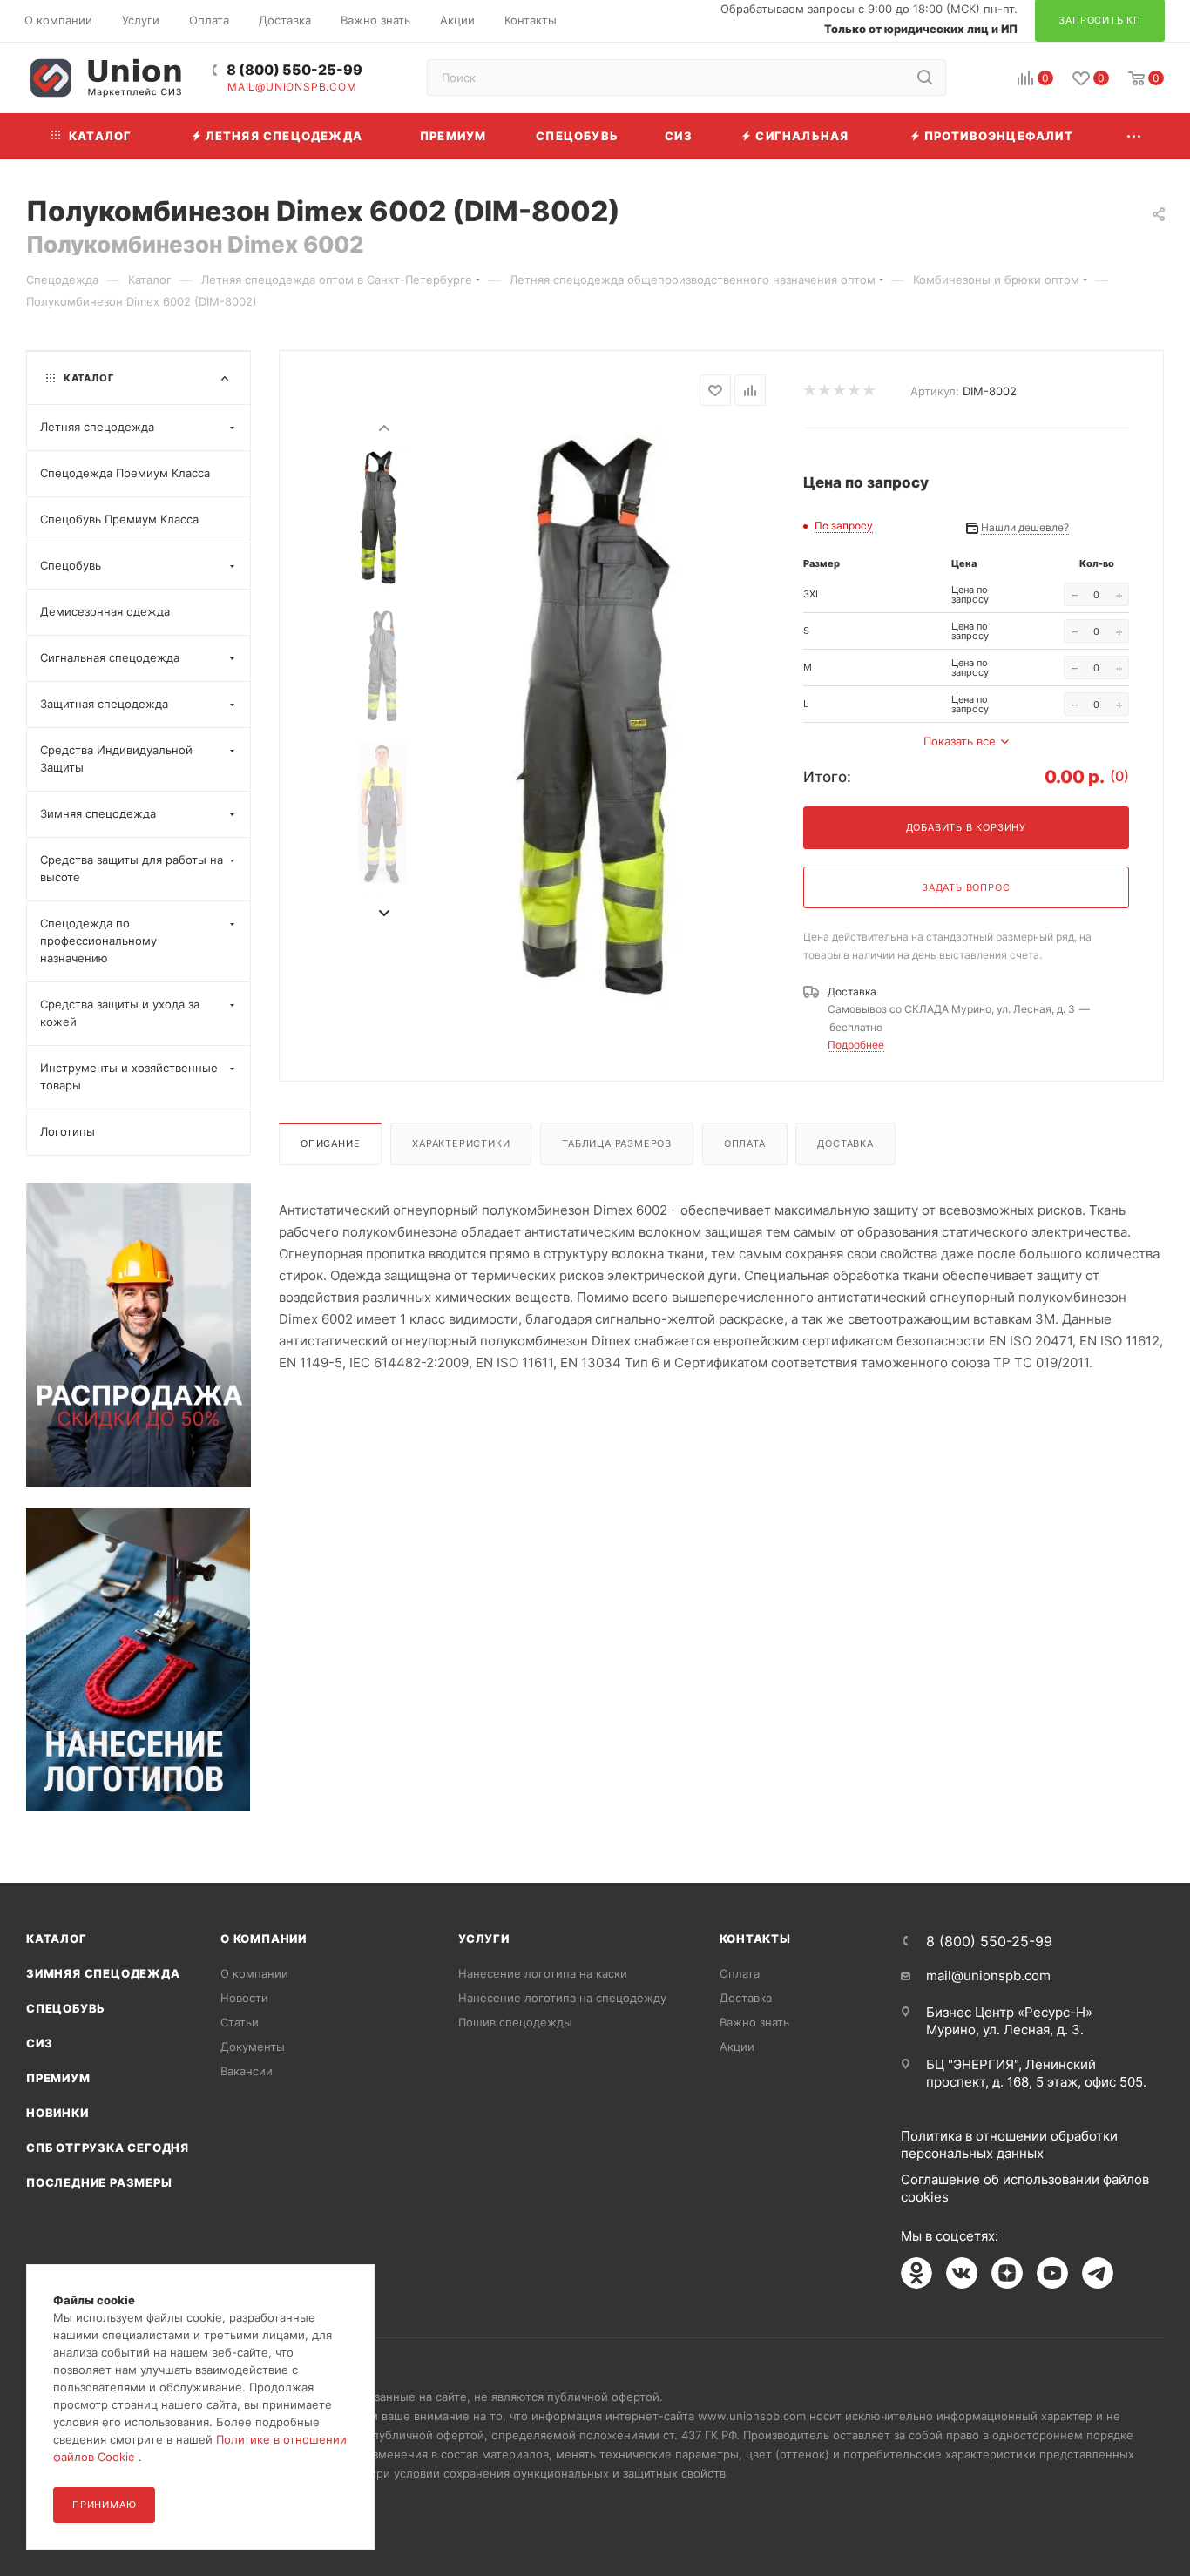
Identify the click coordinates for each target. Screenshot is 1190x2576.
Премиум (58, 2078)
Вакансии (247, 2071)
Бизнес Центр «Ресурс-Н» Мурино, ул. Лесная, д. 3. (1009, 2021)
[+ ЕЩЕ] (1135, 136)
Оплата (745, 1143)
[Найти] (925, 78)
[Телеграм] (1098, 2273)
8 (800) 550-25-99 (294, 70)
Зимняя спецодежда (103, 1973)
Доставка (845, 1143)
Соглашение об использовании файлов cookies (1025, 2188)
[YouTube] (1052, 2273)
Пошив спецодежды (515, 2022)
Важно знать (754, 2022)
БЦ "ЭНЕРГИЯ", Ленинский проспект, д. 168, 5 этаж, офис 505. (1036, 2073)
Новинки (57, 2113)
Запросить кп (1178, 142)
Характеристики (461, 1143)
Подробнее (856, 1045)
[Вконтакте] (962, 2273)
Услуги (484, 1939)
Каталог (57, 1939)
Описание (330, 1143)
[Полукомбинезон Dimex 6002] (611, 720)
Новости (244, 1998)
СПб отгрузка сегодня (108, 2148)
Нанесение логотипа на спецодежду (562, 1998)
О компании (264, 1939)
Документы (253, 2047)
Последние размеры (99, 2182)
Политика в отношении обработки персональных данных (1009, 2144)
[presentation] (383, 427)
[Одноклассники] (916, 2273)
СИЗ (39, 2043)
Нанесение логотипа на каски (543, 1973)
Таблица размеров (617, 1143)
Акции (737, 2047)
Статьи (240, 2022)
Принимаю (104, 2505)
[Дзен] (1007, 2273)
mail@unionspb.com (292, 87)
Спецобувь (66, 2008)
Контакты (755, 1939)
